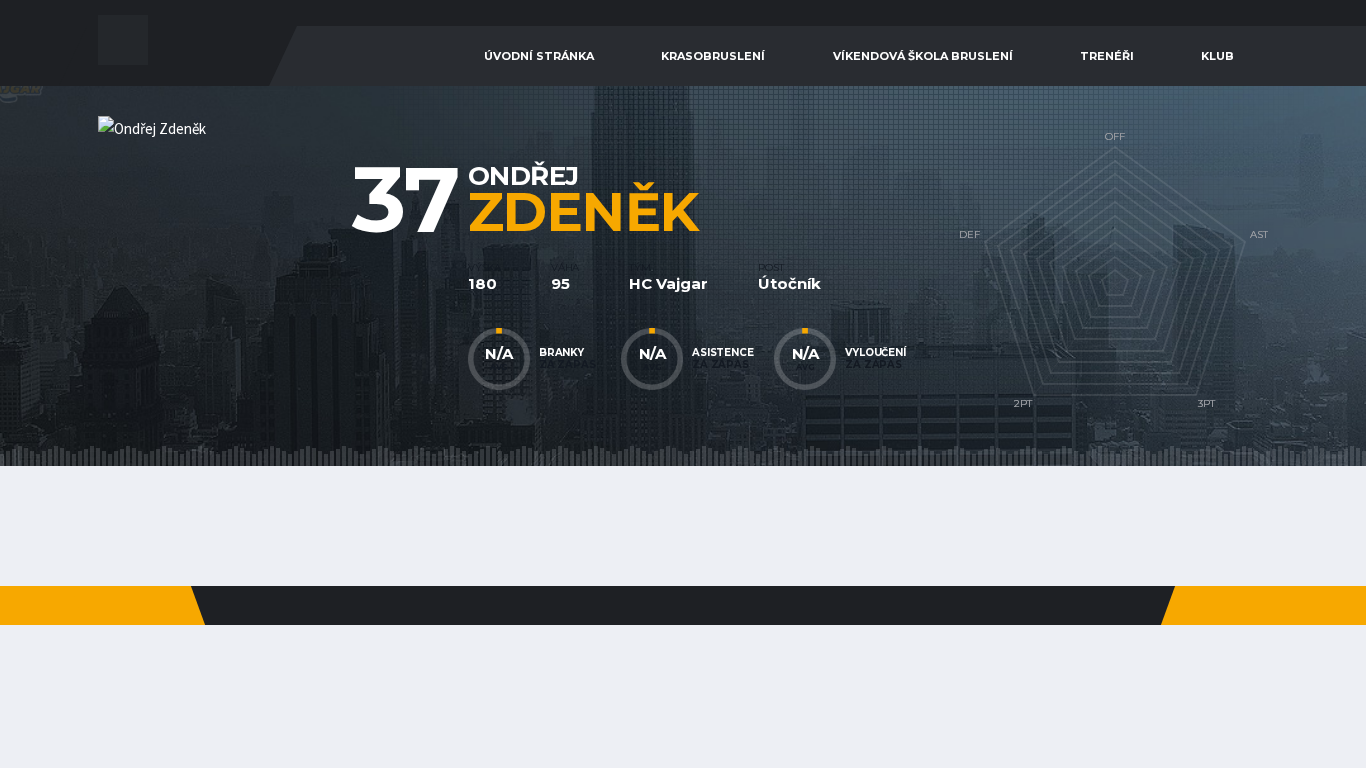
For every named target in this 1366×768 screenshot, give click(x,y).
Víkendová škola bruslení (923, 56)
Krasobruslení (713, 56)
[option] (283, 276)
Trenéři (1107, 56)
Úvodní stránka (539, 56)
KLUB (1217, 56)
